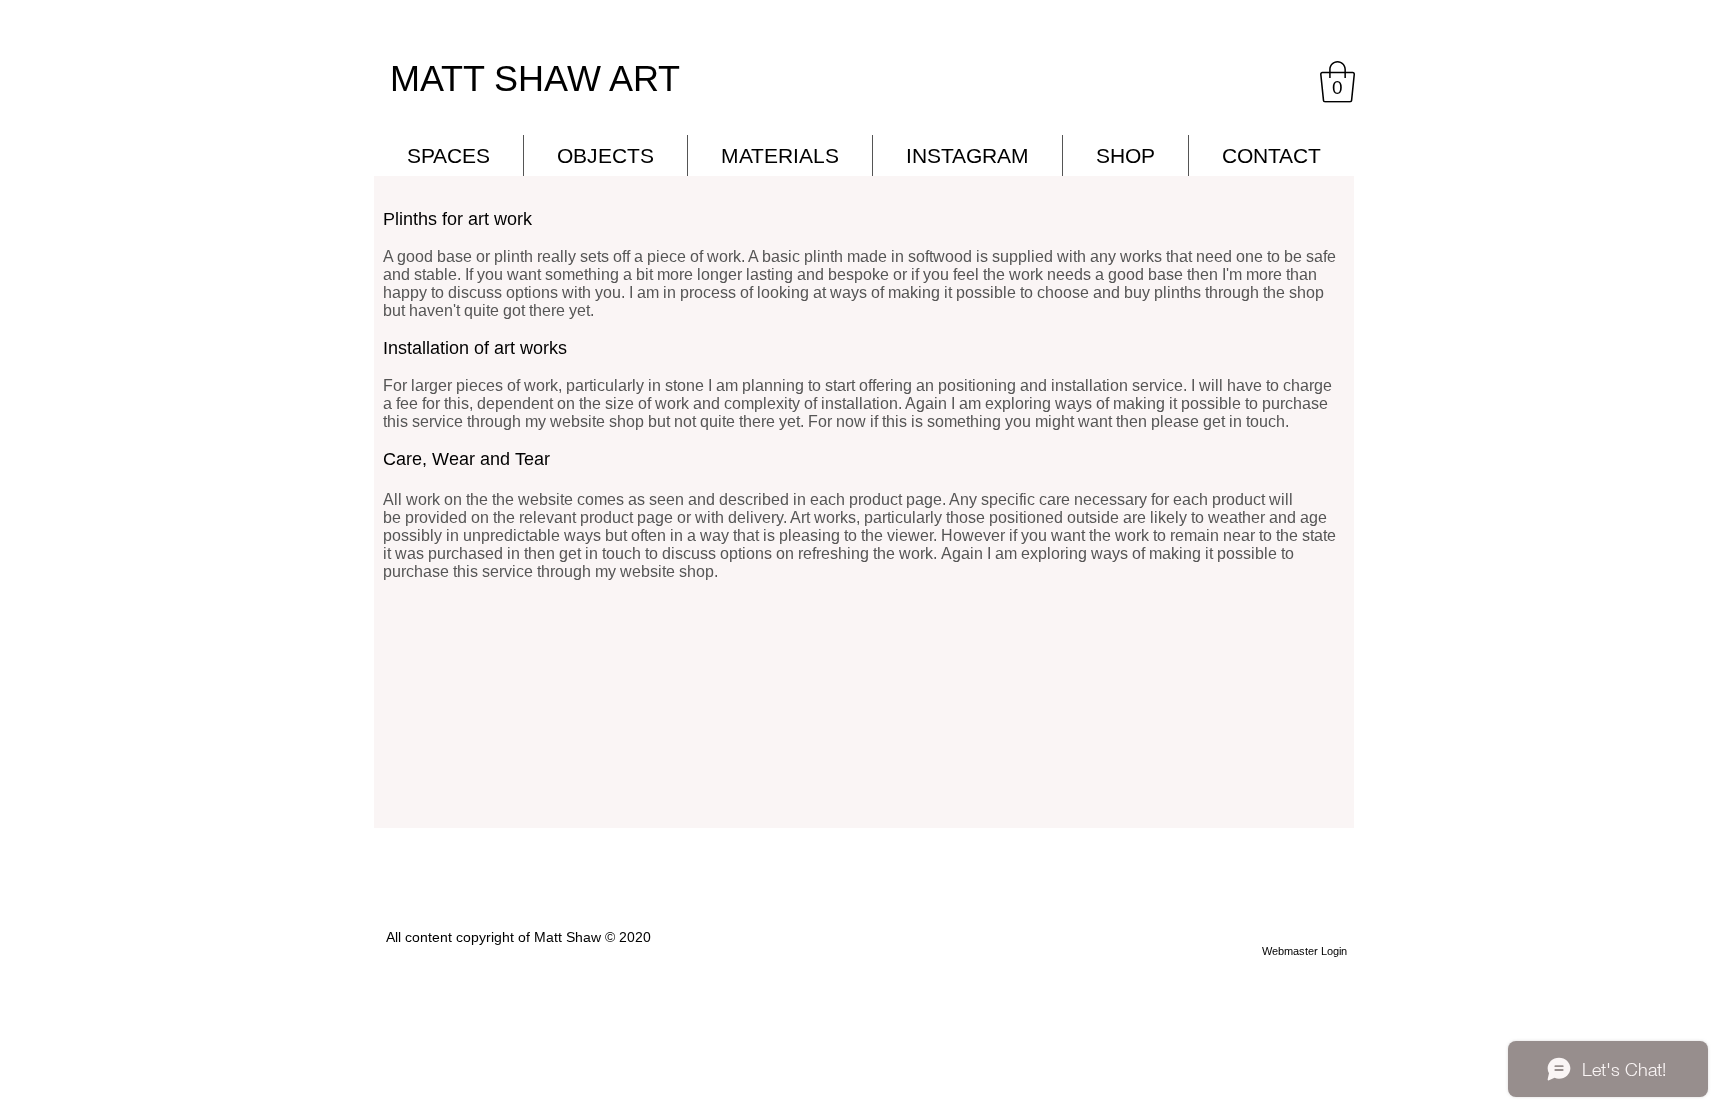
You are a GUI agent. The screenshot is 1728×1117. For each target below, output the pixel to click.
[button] (1337, 82)
